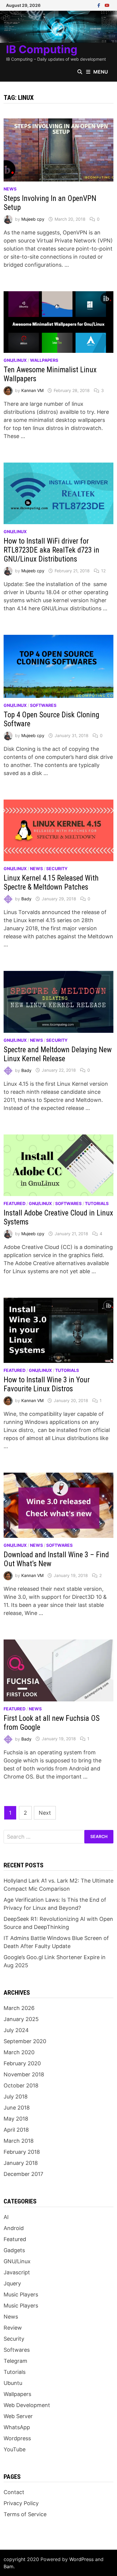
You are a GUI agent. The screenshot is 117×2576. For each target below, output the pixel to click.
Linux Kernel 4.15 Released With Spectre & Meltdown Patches (51, 883)
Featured (15, 1203)
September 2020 (25, 2041)
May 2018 (16, 2119)
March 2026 (19, 2008)
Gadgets (14, 2250)
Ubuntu (13, 2383)
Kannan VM (32, 390)
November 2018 (24, 2074)
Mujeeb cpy (33, 219)
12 (103, 571)
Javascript (17, 2272)
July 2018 (16, 2097)
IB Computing (42, 49)
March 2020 (19, 2052)
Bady (26, 899)
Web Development (27, 2405)
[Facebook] (100, 5)
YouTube (15, 2449)
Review (13, 2328)
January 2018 (21, 2163)
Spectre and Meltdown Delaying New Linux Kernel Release (58, 1054)
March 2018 (19, 2141)
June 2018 (17, 2108)
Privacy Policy (21, 2503)
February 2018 (22, 2152)
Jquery (12, 2283)
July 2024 (16, 2030)
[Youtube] (107, 5)
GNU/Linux (15, 360)
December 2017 (23, 2174)
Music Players (21, 2294)
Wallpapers (44, 360)
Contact (14, 2492)
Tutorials (97, 1203)
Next (45, 1813)
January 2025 (21, 2019)
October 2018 (21, 2085)
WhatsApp (17, 2427)
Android (14, 2228)
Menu (101, 72)
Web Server (18, 2416)
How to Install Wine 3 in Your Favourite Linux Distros (47, 1384)
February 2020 (22, 2063)
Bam (9, 2566)
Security (57, 868)
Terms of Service (25, 2514)
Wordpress (17, 2438)
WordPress (81, 2559)
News (10, 189)
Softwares (43, 705)
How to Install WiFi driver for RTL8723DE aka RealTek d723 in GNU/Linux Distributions (51, 550)
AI (6, 2217)
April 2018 (16, 2130)
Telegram (15, 2361)
